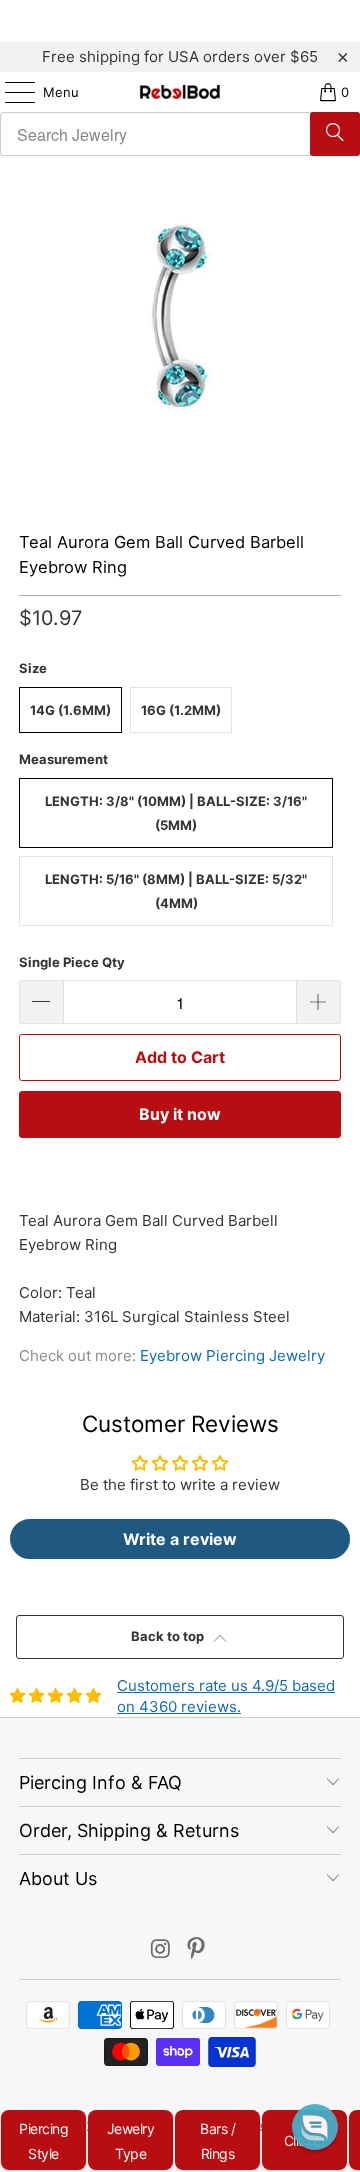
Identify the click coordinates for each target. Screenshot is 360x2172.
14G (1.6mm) (70, 710)
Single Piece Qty (72, 962)
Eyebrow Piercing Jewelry (232, 1355)
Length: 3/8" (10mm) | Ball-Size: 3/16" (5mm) (176, 813)
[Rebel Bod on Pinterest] (197, 1950)
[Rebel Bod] (180, 92)
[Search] (335, 134)
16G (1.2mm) (181, 710)
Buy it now (180, 1114)
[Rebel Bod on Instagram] (161, 1950)
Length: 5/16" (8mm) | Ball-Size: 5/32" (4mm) (176, 891)
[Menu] (10, 92)
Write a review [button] (180, 1539)
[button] (315, 2127)
